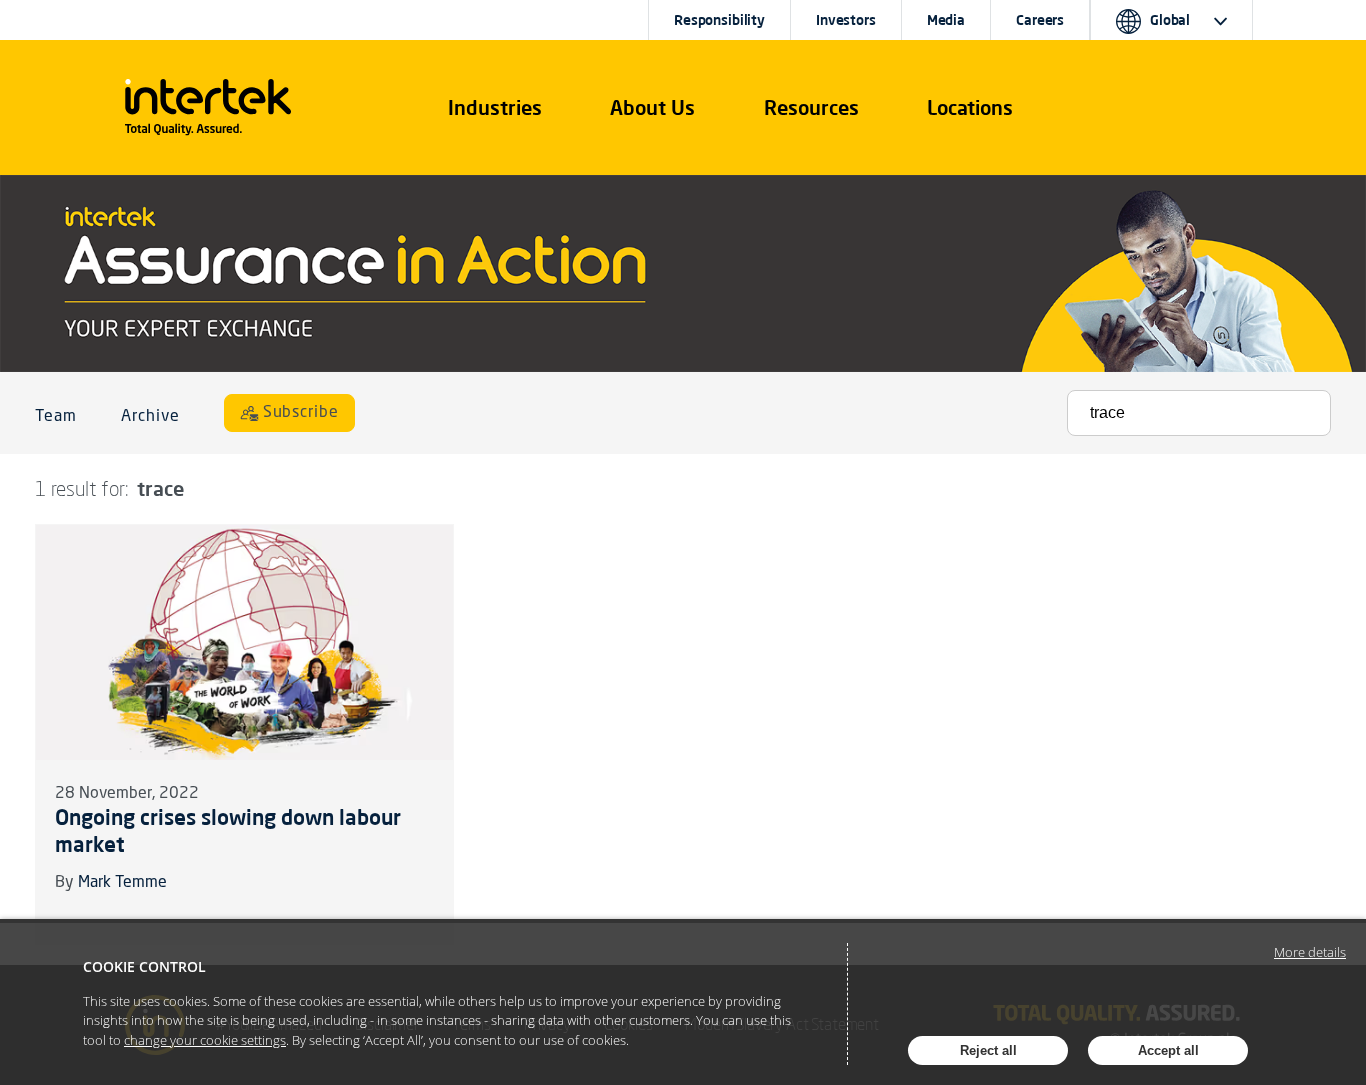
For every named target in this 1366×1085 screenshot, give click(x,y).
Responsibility (719, 20)
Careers (1040, 20)
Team (56, 417)
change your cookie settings (205, 1040)
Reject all (988, 1050)
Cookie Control (144, 966)
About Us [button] (652, 107)
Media (946, 20)
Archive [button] (150, 417)
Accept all (1168, 1050)
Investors (846, 20)
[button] (495, 108)
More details (1310, 952)
